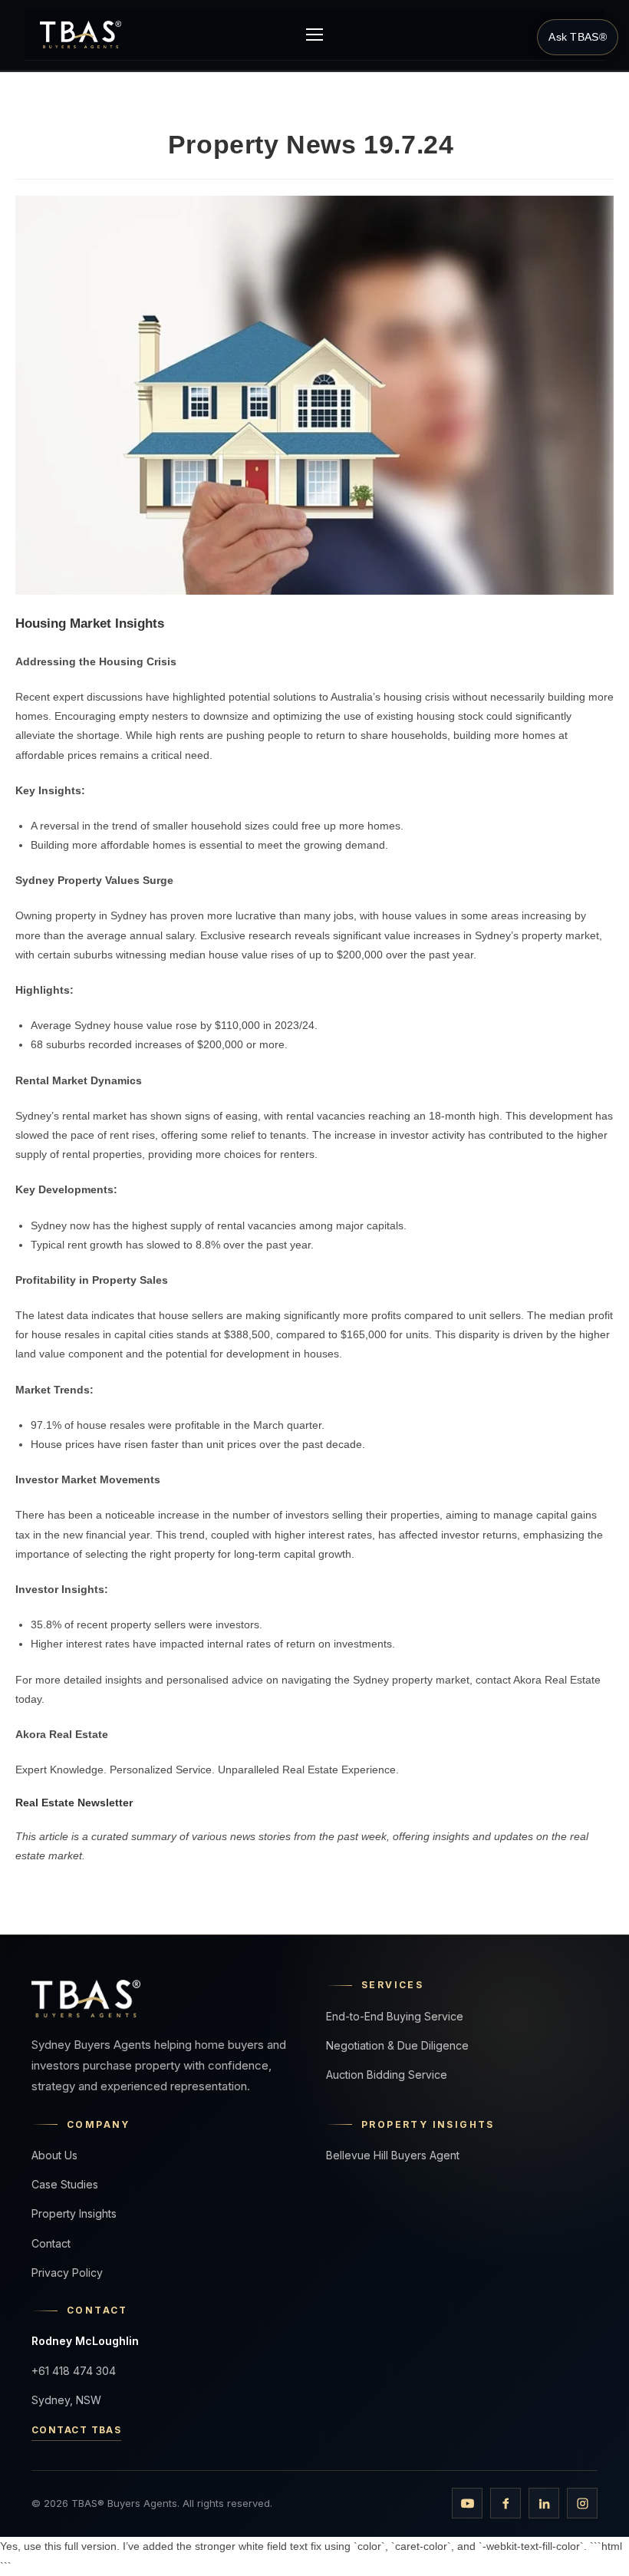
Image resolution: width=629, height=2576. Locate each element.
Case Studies (65, 2184)
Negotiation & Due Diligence (397, 2045)
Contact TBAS (76, 2430)
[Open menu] (314, 35)
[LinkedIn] (544, 2503)
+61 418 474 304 (74, 2371)
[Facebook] (506, 2503)
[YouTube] (467, 2503)
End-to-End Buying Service (395, 2016)
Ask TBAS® (578, 37)
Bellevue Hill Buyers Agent (393, 2155)
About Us (54, 2155)
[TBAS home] (81, 35)
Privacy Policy (67, 2273)
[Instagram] (582, 2503)
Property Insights (74, 2213)
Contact (51, 2243)
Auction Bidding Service (387, 2075)
